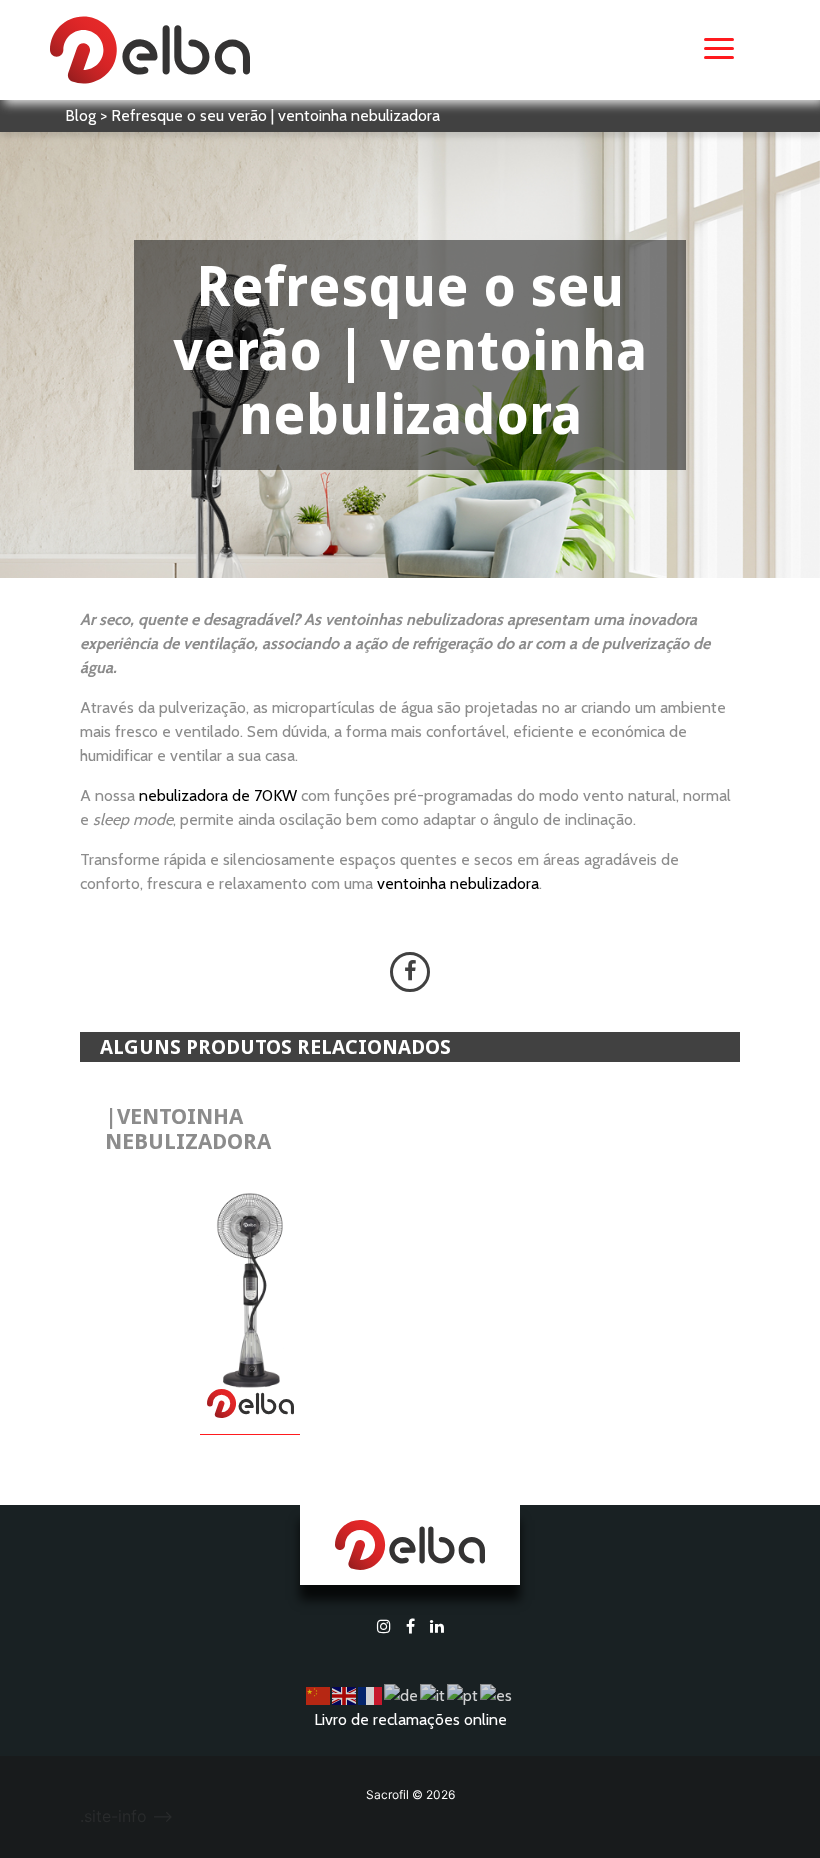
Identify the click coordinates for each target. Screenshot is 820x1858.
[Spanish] (497, 1694)
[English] (345, 1694)
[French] (371, 1694)
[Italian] (433, 1694)
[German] (402, 1694)
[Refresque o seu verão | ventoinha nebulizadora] (410, 972)
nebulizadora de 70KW (218, 795)
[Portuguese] (463, 1694)
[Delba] (150, 48)
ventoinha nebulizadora (458, 883)
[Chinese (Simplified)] (319, 1694)
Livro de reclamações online (410, 1719)
